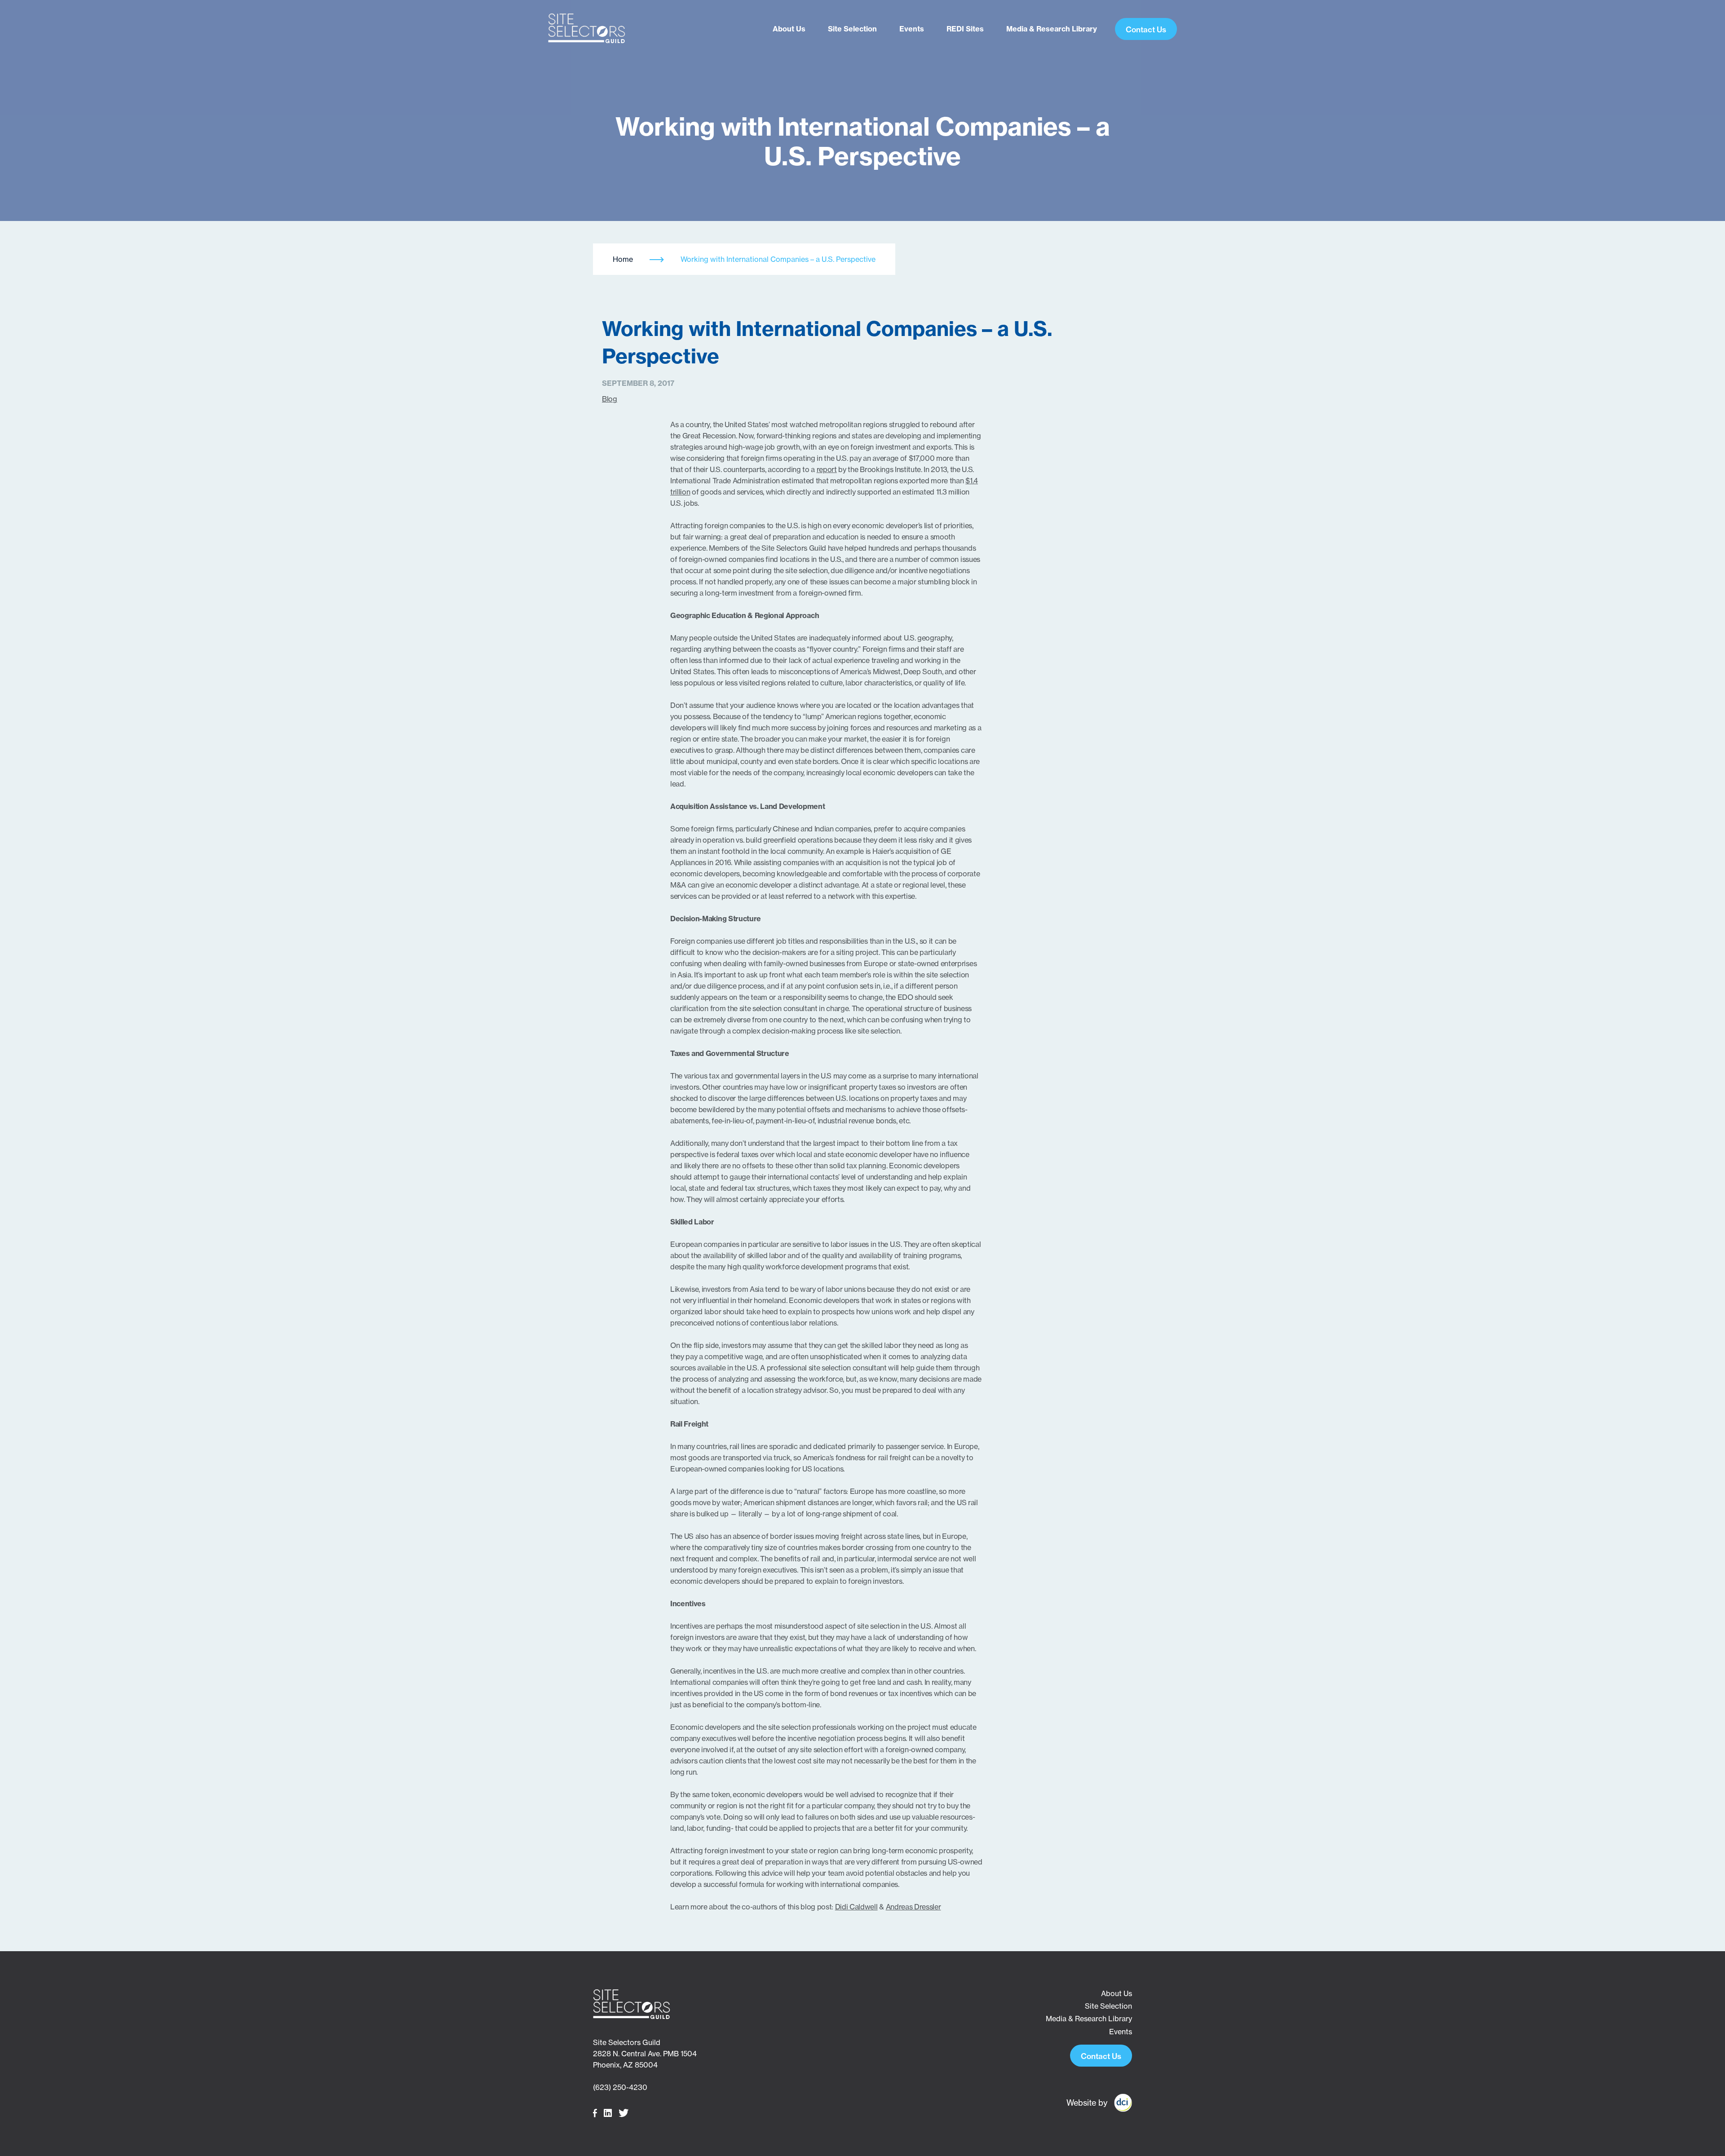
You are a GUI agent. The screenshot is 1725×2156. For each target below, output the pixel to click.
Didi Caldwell (856, 1907)
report (827, 469)
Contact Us (1146, 29)
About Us (789, 29)
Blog (610, 399)
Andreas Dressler (913, 1907)
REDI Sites (965, 29)
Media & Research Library (1052, 29)
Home (623, 259)
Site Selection (852, 29)
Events (912, 29)
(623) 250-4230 (620, 2087)
